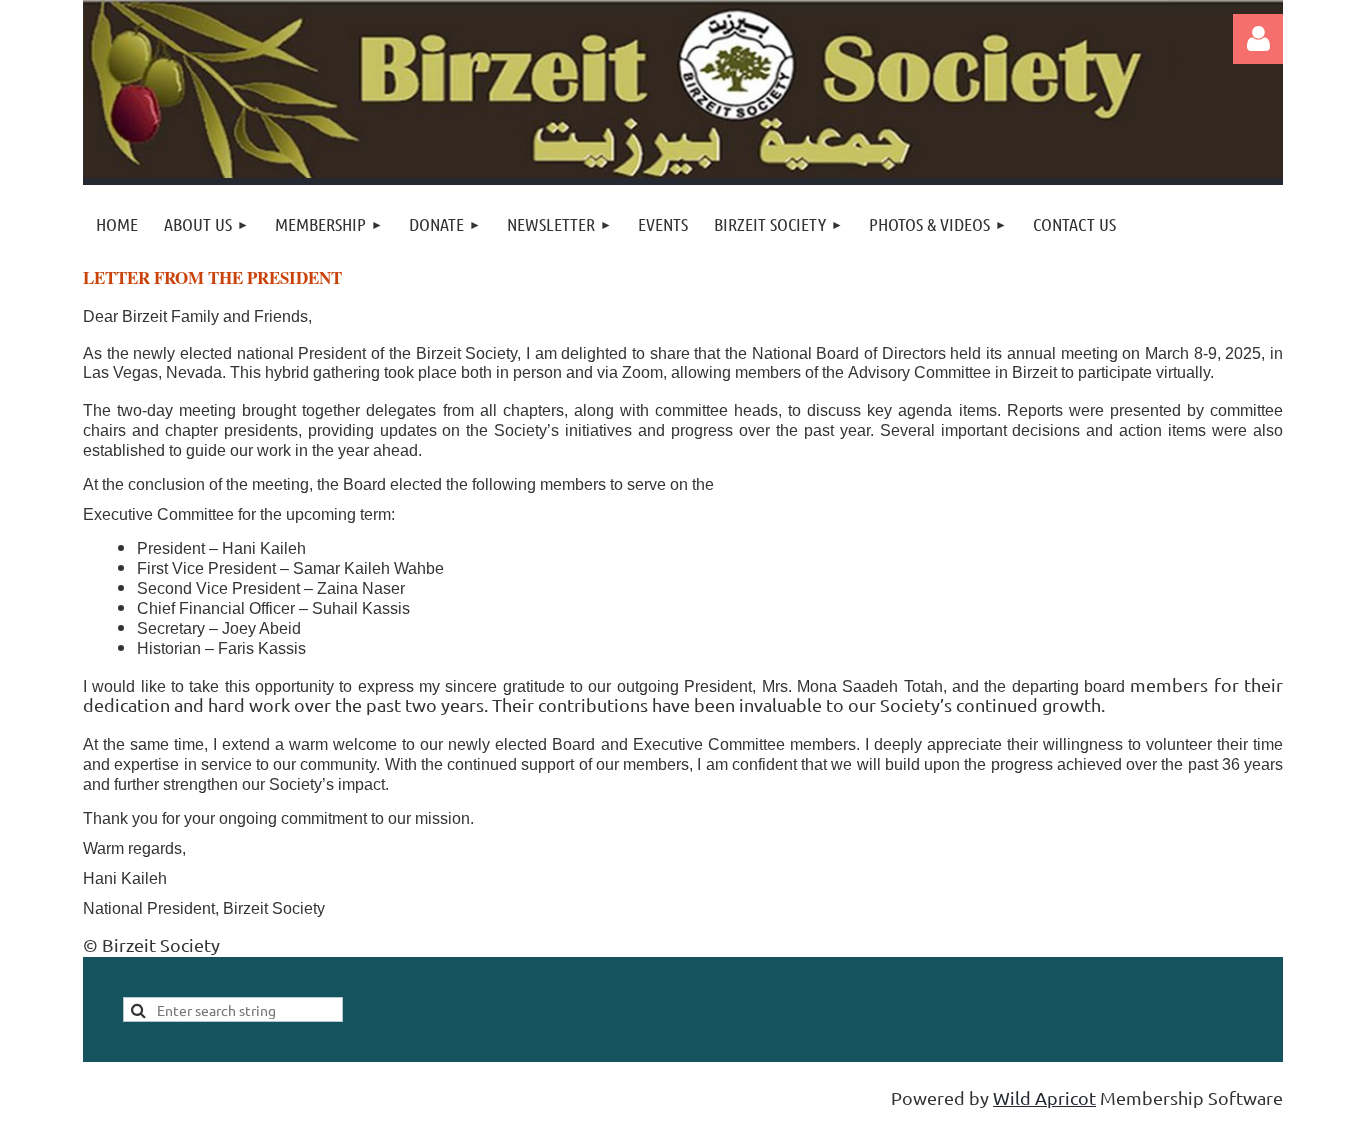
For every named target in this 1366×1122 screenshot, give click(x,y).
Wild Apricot (1044, 1097)
